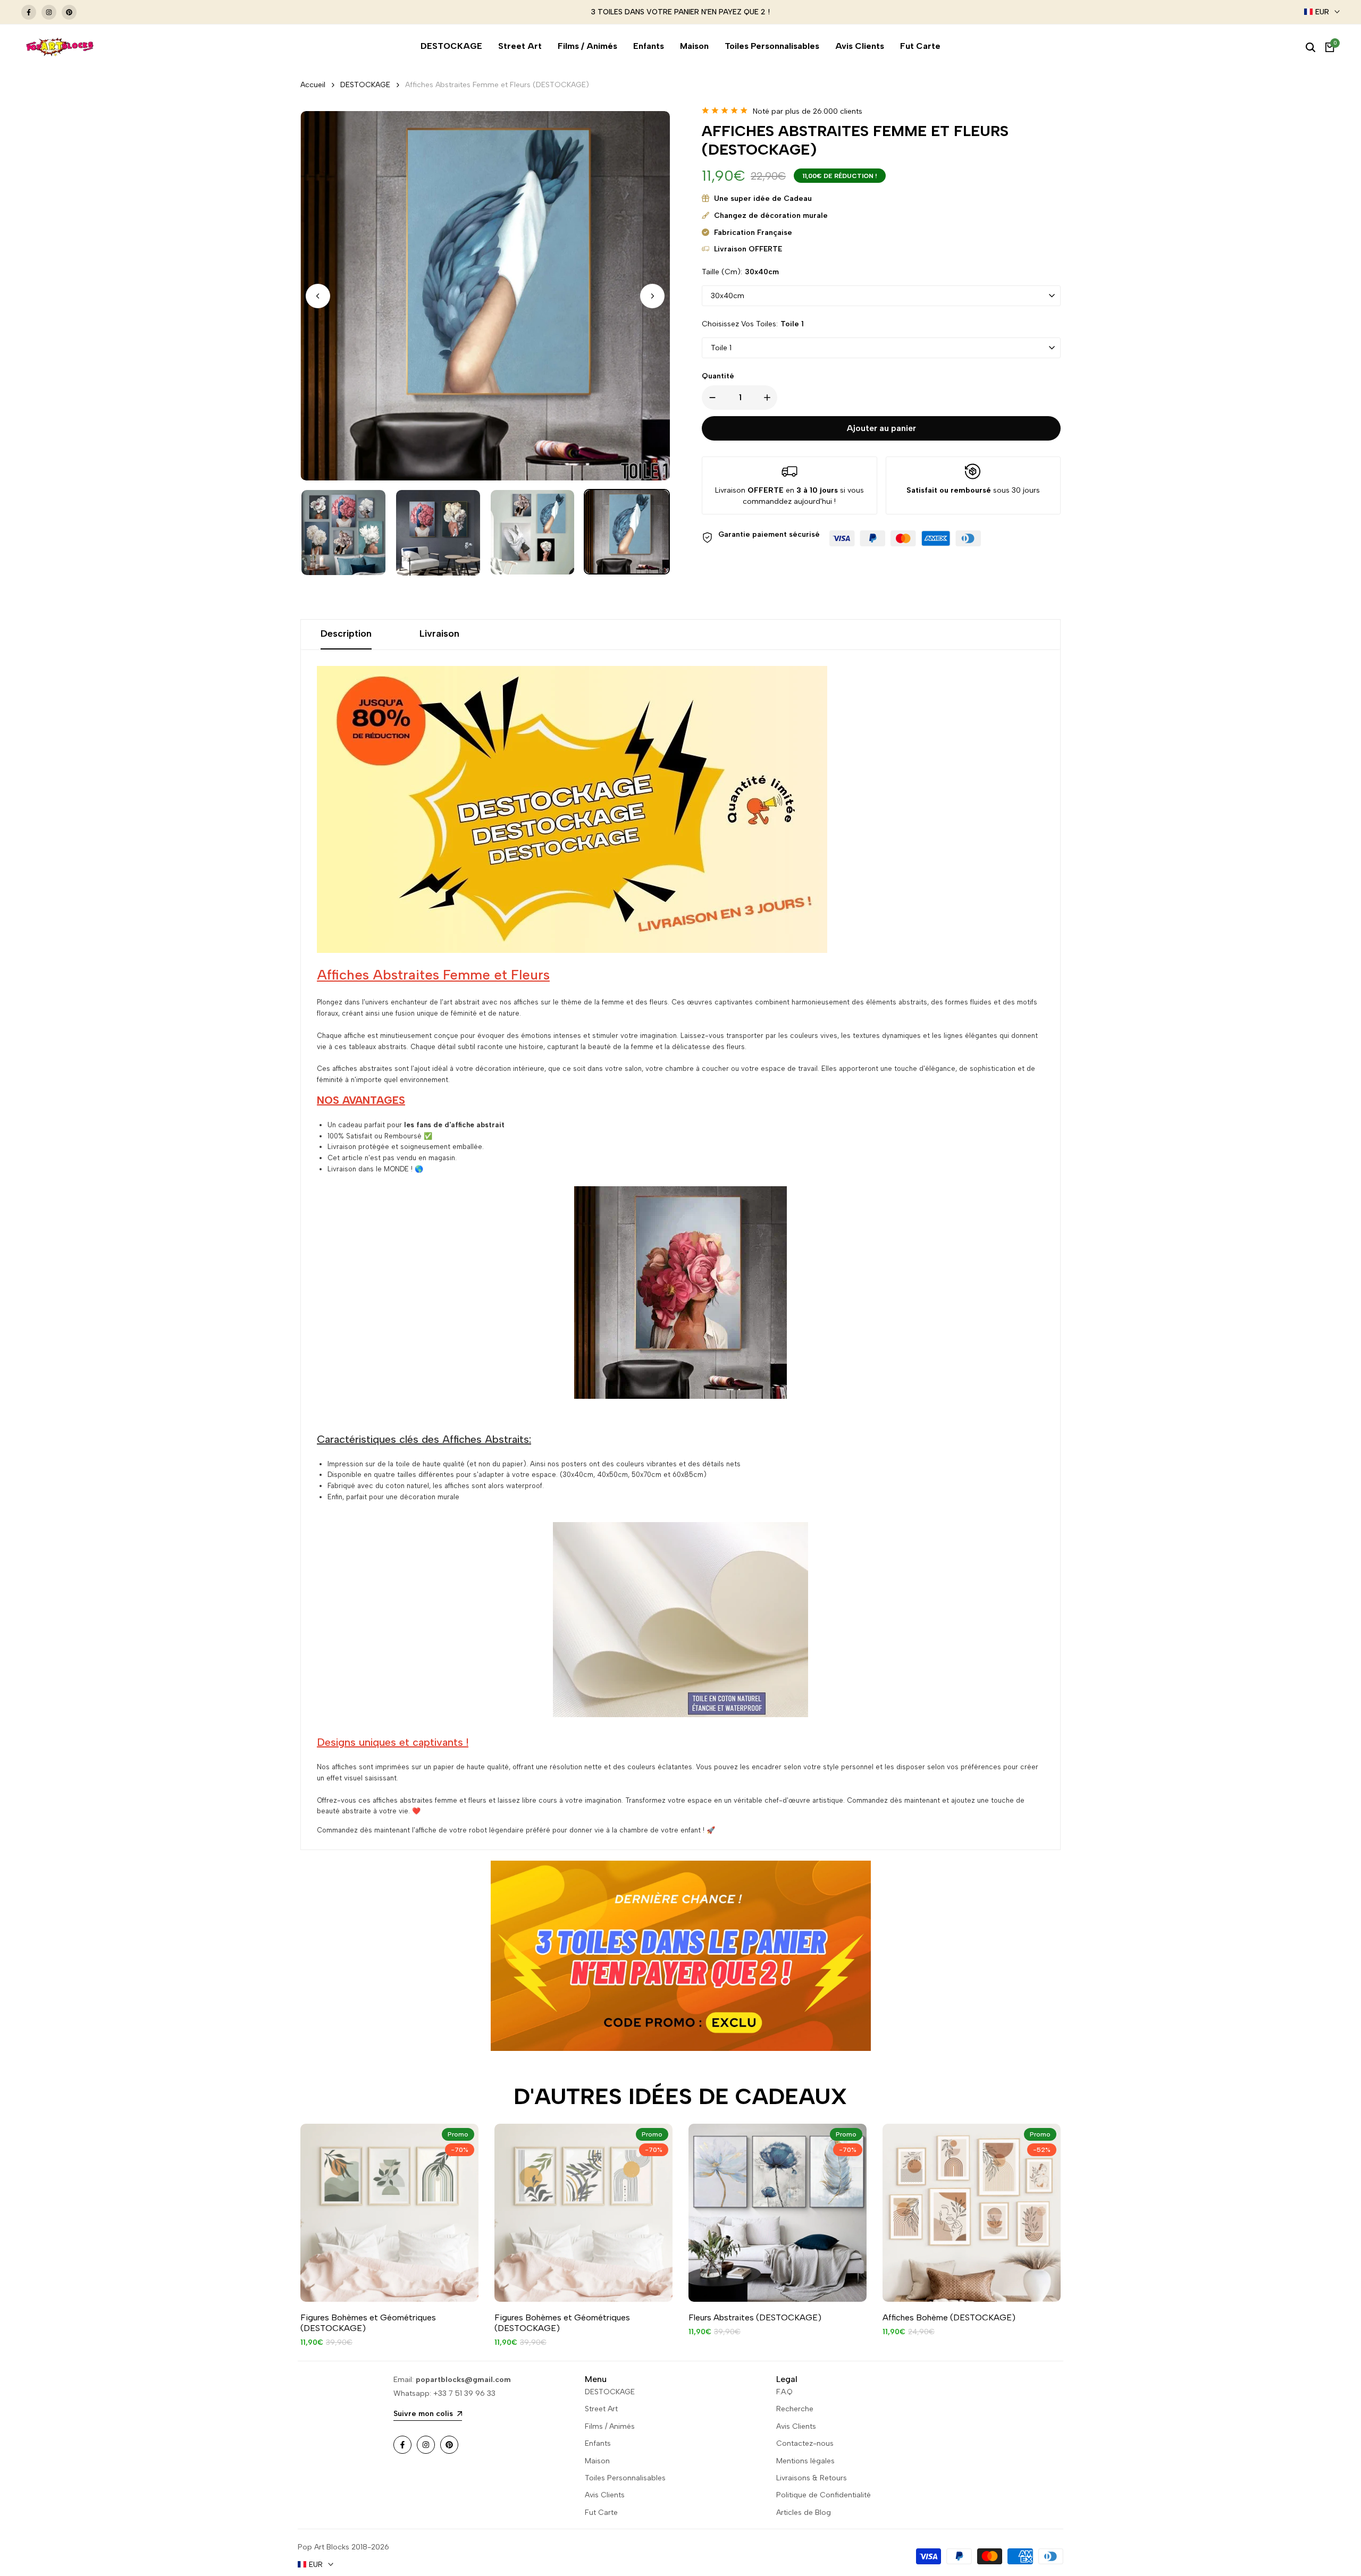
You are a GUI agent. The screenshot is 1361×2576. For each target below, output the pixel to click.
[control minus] (710, 398)
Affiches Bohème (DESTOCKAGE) (949, 2317)
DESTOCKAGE (365, 85)
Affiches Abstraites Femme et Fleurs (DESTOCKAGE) (497, 85)
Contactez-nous (805, 2443)
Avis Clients (605, 2495)
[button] (652, 296)
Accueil (313, 85)
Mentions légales (805, 2461)
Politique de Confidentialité (824, 2495)
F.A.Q (784, 2392)
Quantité (718, 376)
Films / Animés (610, 2426)
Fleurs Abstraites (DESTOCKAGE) (755, 2317)
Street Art (601, 2409)
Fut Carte (601, 2512)
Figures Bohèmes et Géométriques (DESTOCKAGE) (368, 2323)
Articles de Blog (804, 2512)
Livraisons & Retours (812, 2478)
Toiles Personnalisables (625, 2478)
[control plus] (769, 398)
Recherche (795, 2409)
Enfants (598, 2443)
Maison (597, 2461)
